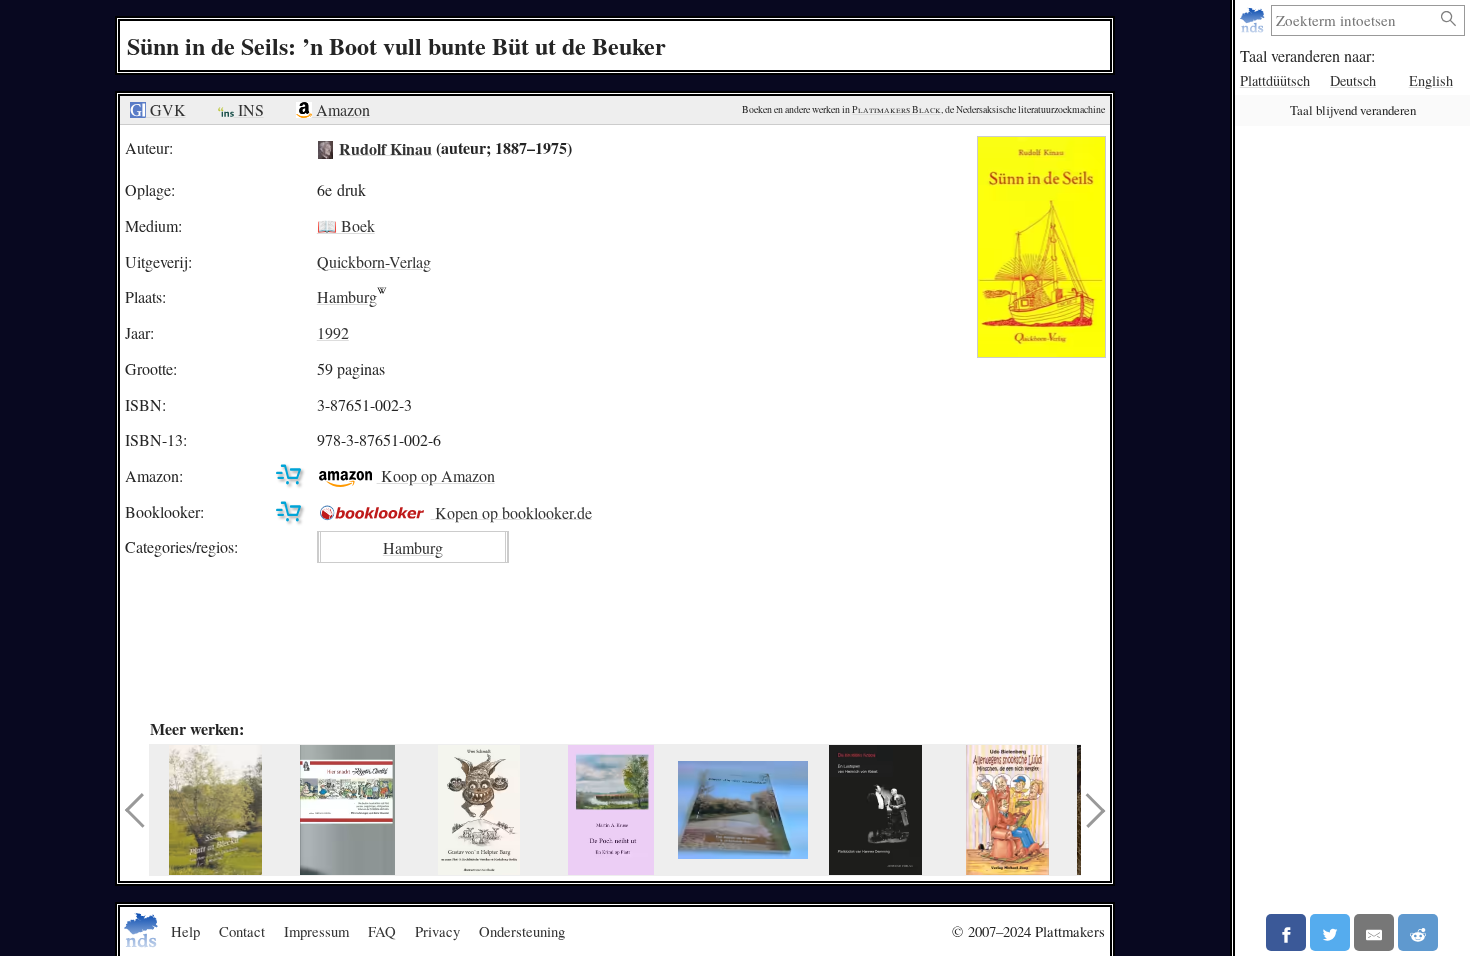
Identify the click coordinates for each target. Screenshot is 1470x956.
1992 (333, 332)
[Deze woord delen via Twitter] (1330, 932)
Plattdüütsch (1275, 80)
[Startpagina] (1254, 20)
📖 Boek (346, 225)
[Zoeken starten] (1449, 19)
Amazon (341, 109)
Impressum (316, 931)
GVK (166, 109)
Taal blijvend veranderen (1353, 110)
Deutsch (1353, 80)
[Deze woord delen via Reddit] (1418, 932)
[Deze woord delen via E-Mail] (1374, 932)
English (1431, 80)
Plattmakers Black (896, 109)
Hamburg (347, 296)
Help (185, 931)
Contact (242, 931)
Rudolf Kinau (385, 147)
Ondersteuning (522, 931)
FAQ (382, 931)
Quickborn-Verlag (374, 261)
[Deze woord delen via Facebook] (1286, 932)
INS (249, 109)
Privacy (437, 931)
